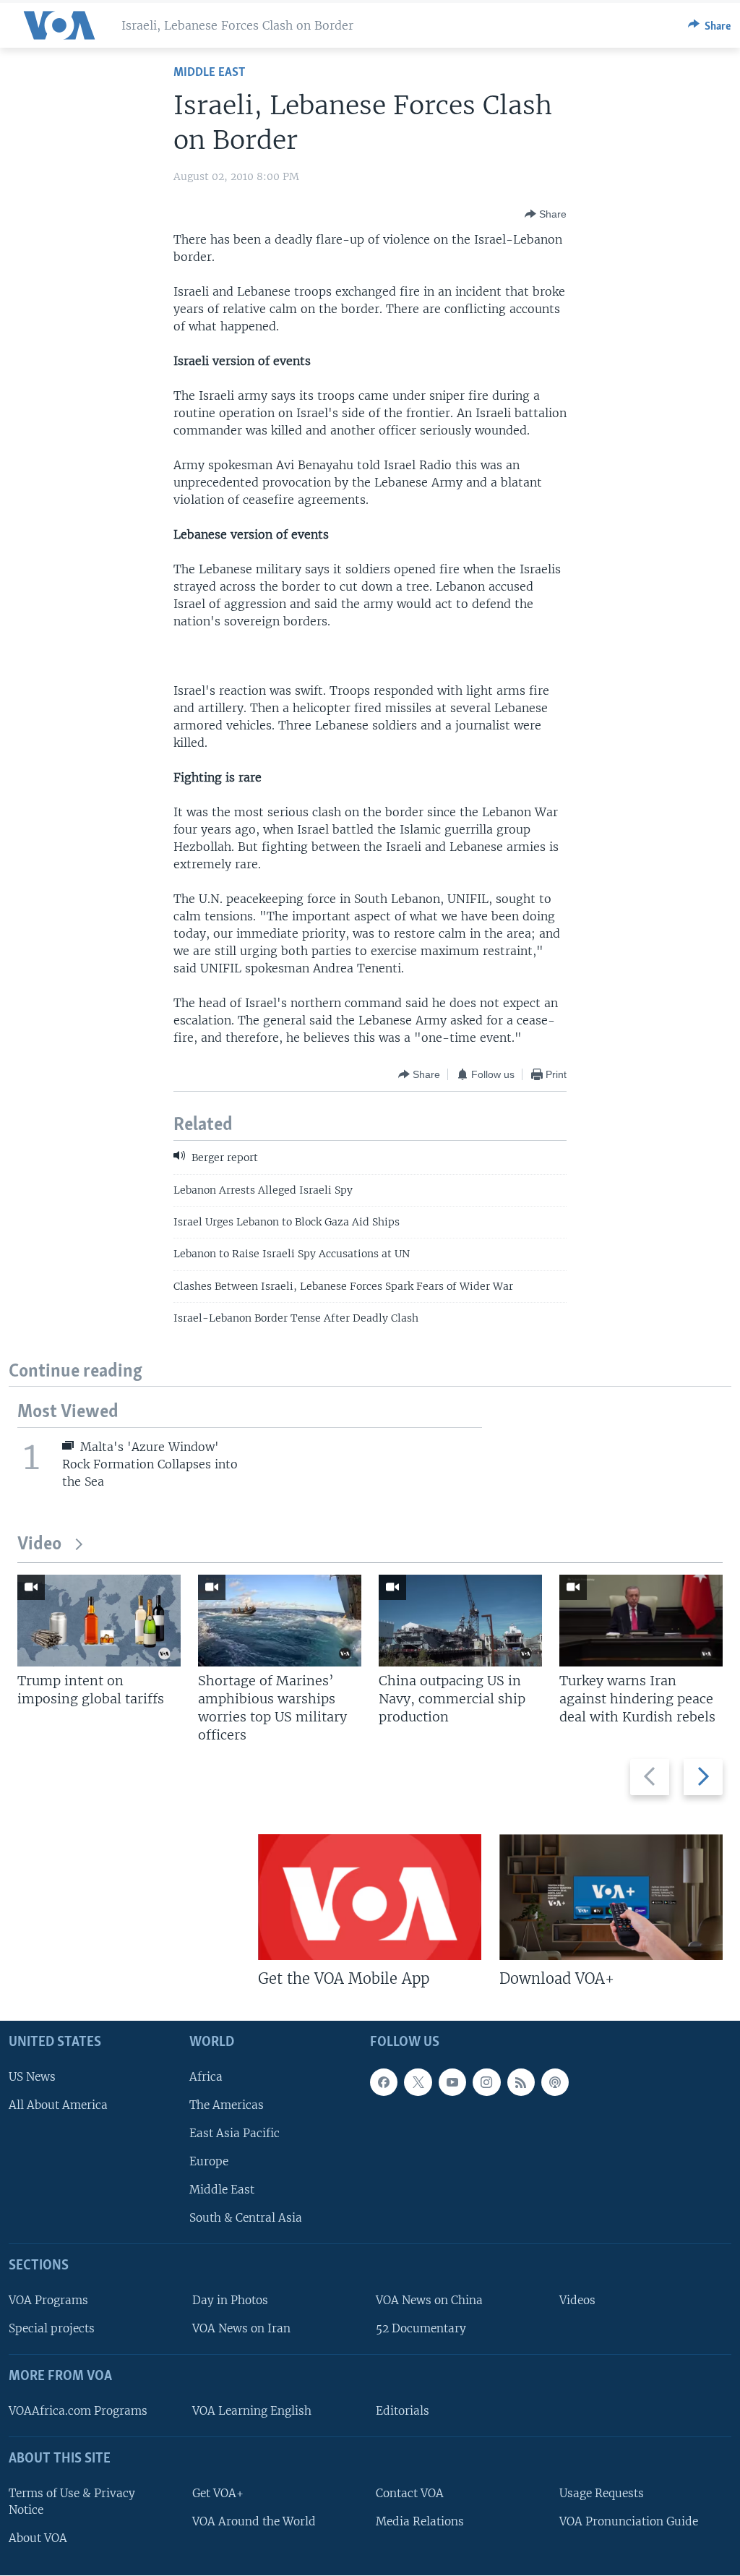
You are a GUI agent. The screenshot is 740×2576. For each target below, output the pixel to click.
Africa (206, 2077)
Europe (209, 2161)
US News (32, 2077)
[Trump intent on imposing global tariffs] (99, 1621)
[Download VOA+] (611, 1897)
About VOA (38, 2538)
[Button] (710, 25)
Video (39, 1545)
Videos (577, 2301)
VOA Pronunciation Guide (629, 2521)
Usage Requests (602, 2493)
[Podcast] (555, 2082)
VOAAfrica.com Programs (78, 2411)
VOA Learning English (252, 2411)
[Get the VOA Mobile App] (370, 1897)
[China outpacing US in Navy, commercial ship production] (460, 1621)
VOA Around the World (254, 2521)
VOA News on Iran (241, 2329)
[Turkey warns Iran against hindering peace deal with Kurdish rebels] (641, 1621)
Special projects (52, 2329)
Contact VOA (410, 2493)
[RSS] (521, 2082)
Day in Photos (230, 2301)
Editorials (403, 2411)
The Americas (227, 2105)
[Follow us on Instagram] (486, 2082)
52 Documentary (421, 2329)
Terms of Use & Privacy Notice (72, 2502)
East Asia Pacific (235, 2133)
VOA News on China (429, 2301)
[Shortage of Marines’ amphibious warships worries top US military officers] (280, 1621)
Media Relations (420, 2521)
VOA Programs (48, 2301)
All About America (58, 2105)
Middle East (209, 73)
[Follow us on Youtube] (452, 2082)
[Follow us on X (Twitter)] (418, 2082)
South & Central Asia (246, 2218)
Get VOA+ (218, 2493)
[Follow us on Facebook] (384, 2082)
